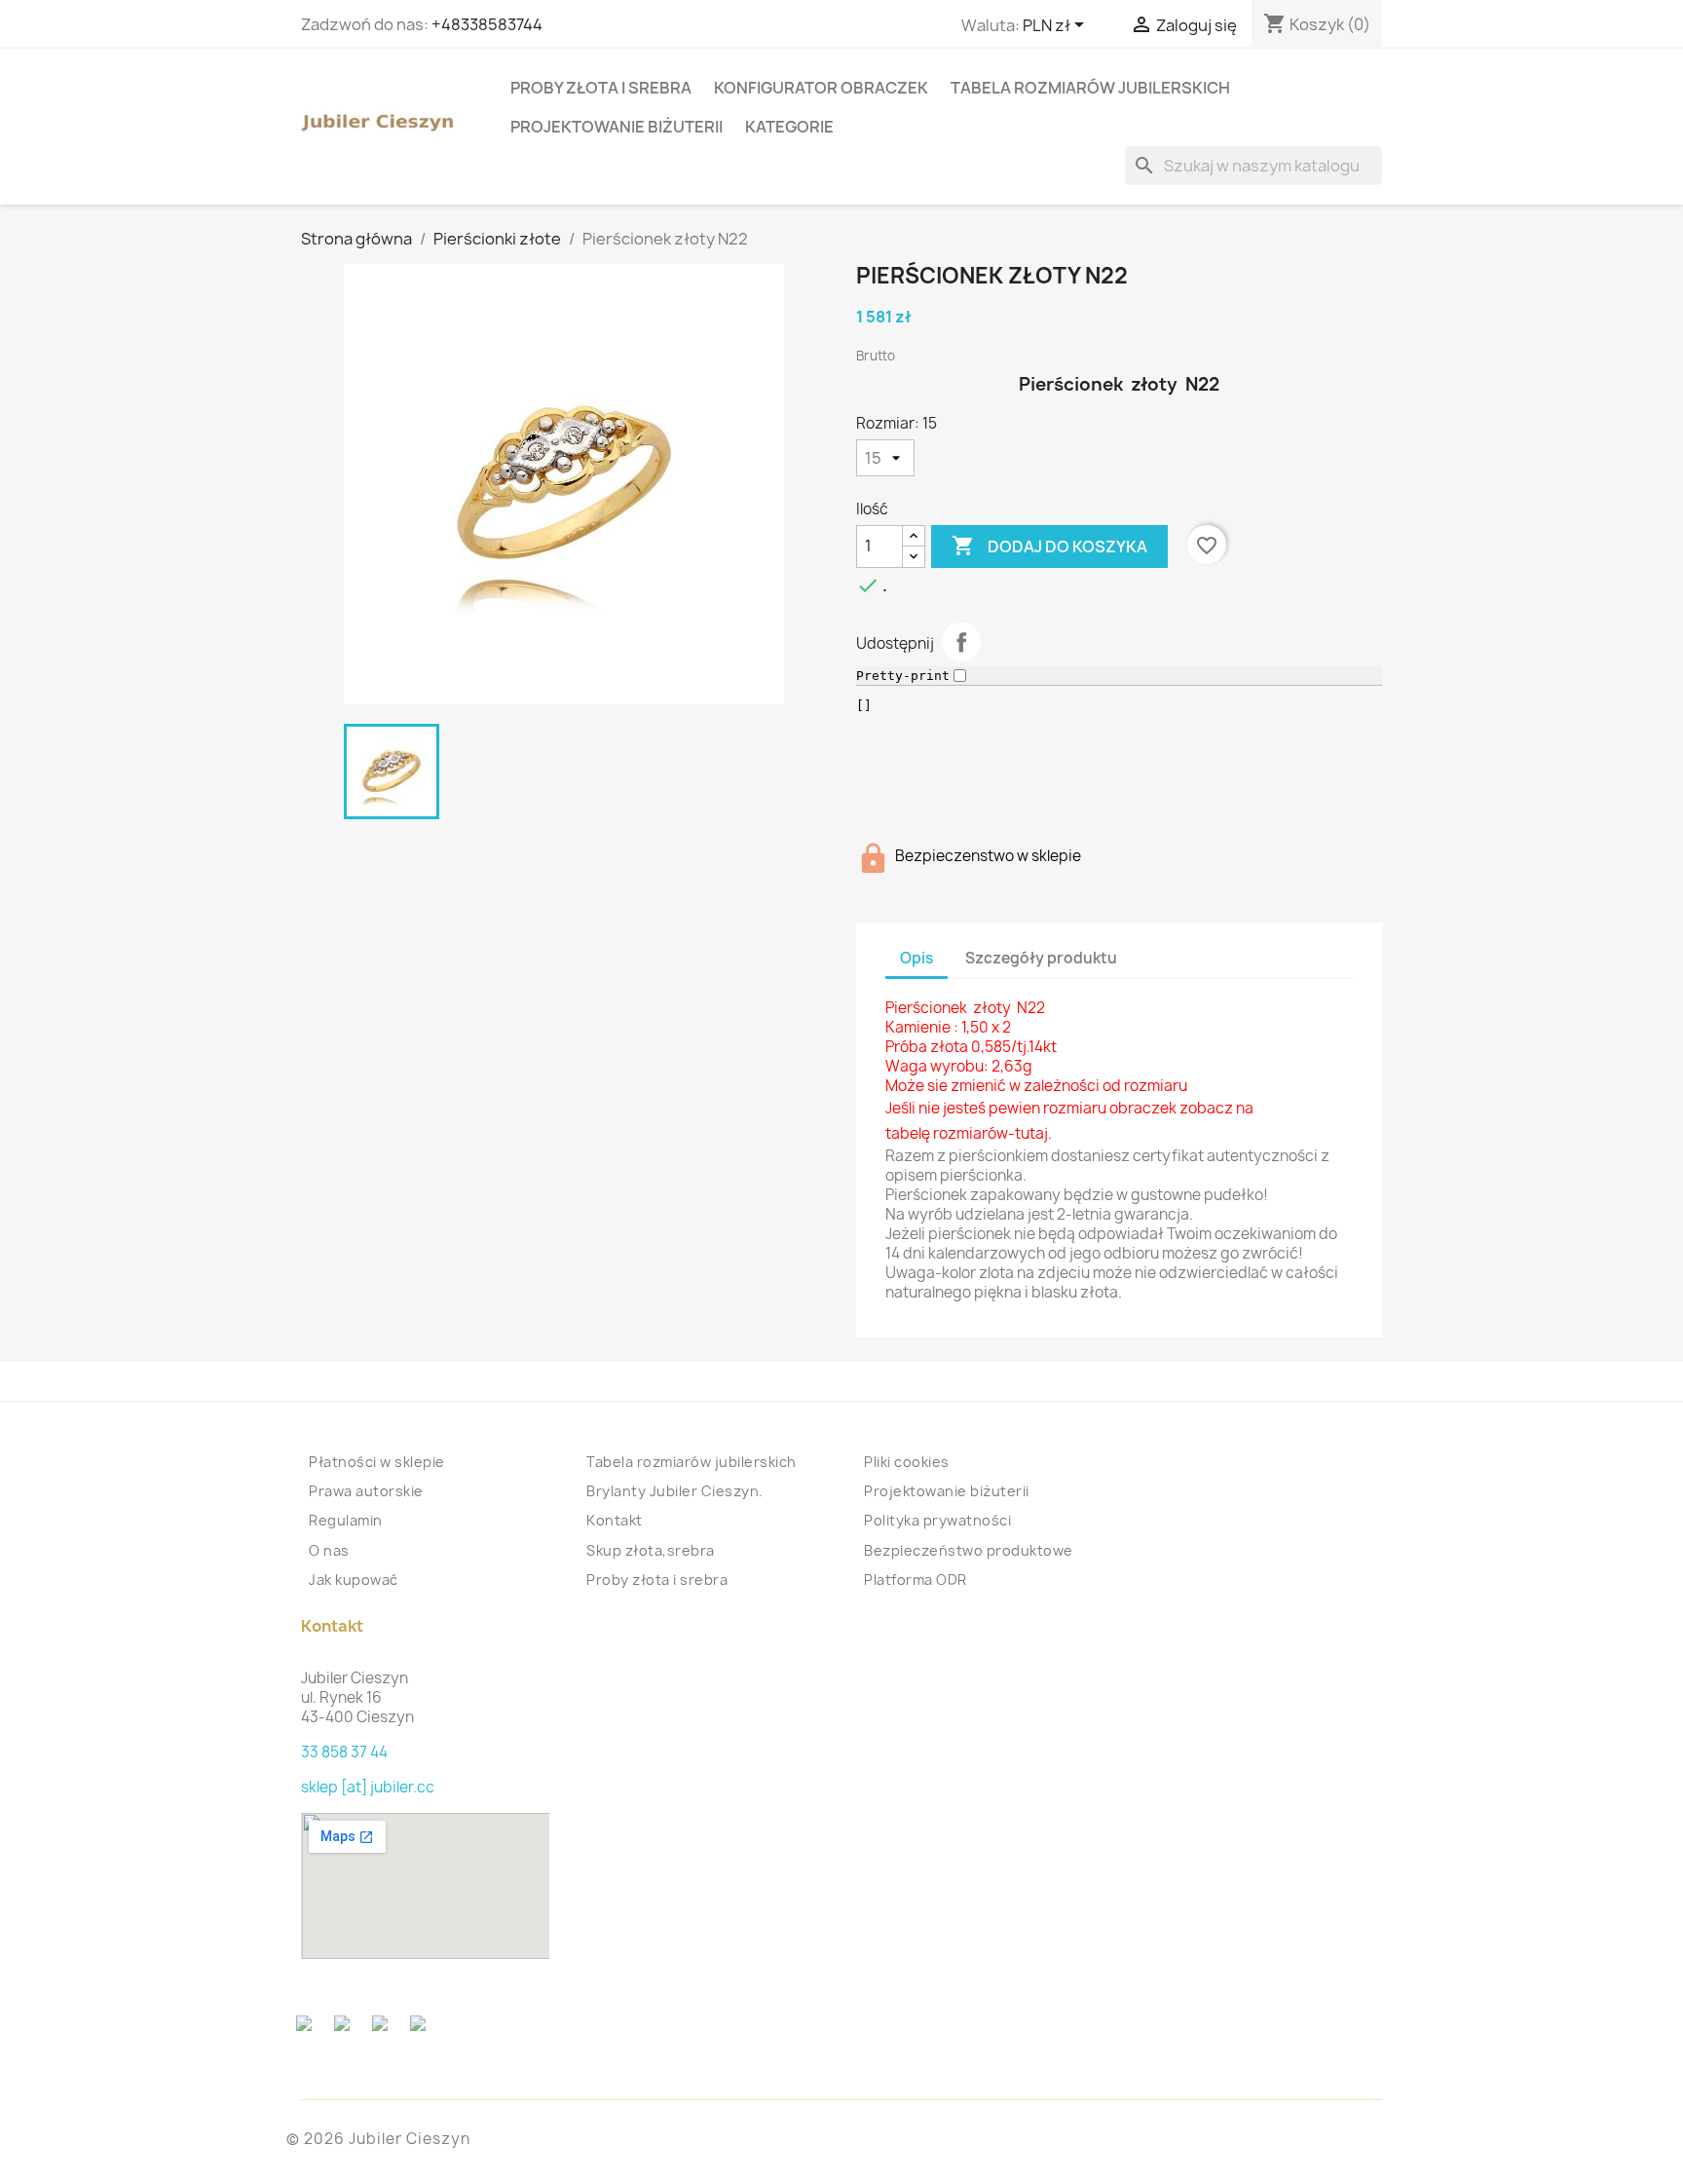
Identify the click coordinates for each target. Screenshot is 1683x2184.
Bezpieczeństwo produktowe (969, 1550)
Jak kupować (354, 1580)
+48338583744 (487, 24)
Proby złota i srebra (601, 88)
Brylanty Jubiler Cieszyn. (675, 1491)
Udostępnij (961, 642)
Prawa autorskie (366, 1491)
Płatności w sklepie (377, 1462)
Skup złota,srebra (651, 1550)
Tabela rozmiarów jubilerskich (1090, 88)
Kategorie (789, 127)
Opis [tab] (916, 958)
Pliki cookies (907, 1462)
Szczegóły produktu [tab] (1041, 958)
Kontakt (615, 1520)
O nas (329, 1550)
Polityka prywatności (937, 1520)
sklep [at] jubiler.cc (368, 1787)
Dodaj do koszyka (1049, 546)
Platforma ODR (916, 1580)
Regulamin (346, 1520)
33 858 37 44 (344, 1752)
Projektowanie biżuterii (617, 127)
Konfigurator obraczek (821, 88)
